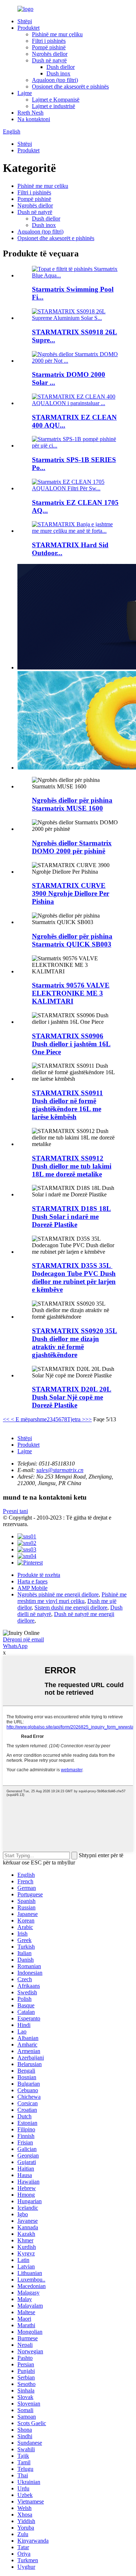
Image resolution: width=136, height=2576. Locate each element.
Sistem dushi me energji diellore (71, 1608)
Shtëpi (25, 21)
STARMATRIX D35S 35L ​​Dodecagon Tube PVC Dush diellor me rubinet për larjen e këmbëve (74, 1277)
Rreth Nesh (30, 113)
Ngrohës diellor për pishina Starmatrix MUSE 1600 (72, 804)
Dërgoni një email (23, 1639)
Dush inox (58, 73)
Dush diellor (61, 67)
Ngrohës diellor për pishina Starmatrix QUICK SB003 (72, 940)
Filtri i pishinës (49, 41)
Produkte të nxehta (39, 1575)
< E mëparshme (28, 1419)
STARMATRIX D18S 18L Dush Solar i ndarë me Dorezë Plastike (71, 1217)
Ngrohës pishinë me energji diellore (58, 1594)
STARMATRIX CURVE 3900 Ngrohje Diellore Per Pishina (71, 893)
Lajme (25, 93)
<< (6, 1419)
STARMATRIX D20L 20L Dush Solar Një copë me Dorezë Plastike (72, 1397)
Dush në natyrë (49, 60)
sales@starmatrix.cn (60, 1470)
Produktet (28, 28)
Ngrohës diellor (50, 54)
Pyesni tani (15, 1511)
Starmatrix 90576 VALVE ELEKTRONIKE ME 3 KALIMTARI (71, 993)
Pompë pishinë (49, 47)
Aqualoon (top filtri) (55, 80)
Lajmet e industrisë (53, 106)
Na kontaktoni (34, 119)
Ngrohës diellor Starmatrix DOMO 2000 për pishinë (72, 847)
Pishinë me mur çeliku (57, 34)
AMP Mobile (32, 1588)
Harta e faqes (32, 1581)
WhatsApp (15, 1646)
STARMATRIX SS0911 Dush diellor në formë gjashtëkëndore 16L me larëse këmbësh (67, 1105)
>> (88, 1419)
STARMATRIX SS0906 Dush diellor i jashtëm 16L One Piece (71, 1044)
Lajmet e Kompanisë (56, 100)
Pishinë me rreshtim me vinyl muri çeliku (72, 1598)
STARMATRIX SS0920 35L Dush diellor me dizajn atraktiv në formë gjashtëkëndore (75, 1343)
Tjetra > (76, 1419)
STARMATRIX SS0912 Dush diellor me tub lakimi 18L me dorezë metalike (72, 1166)
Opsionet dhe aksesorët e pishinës (70, 86)
